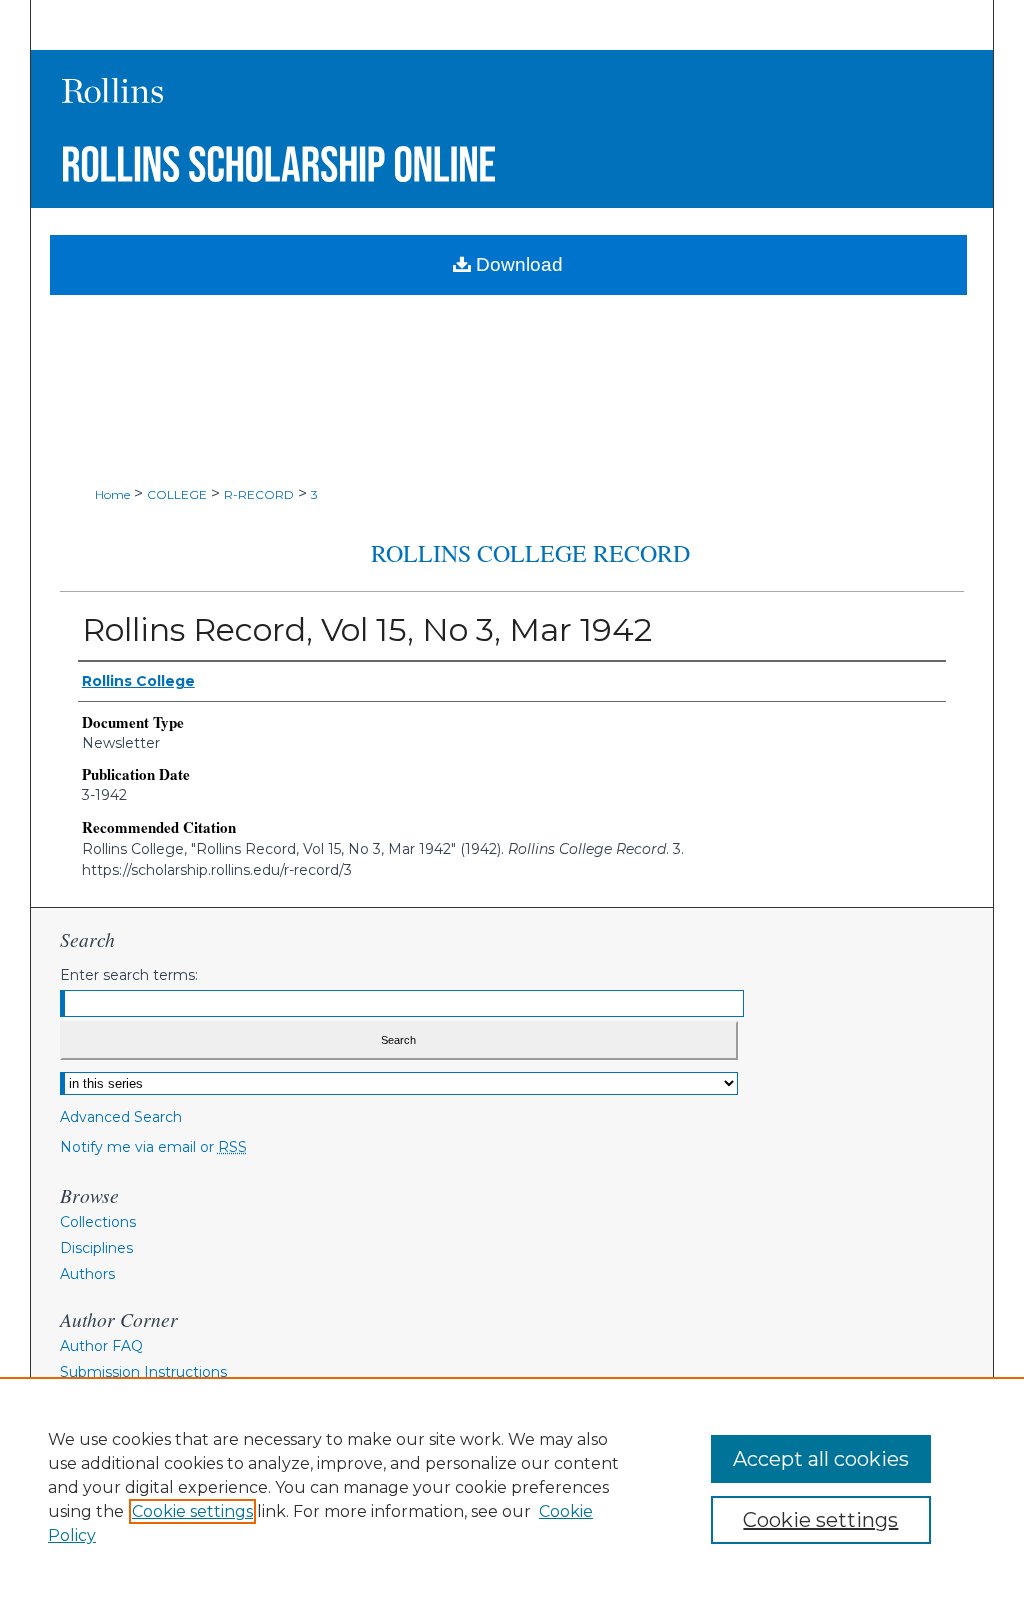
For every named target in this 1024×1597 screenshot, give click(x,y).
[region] (512, 1487)
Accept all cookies (821, 1459)
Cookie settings (192, 1511)
